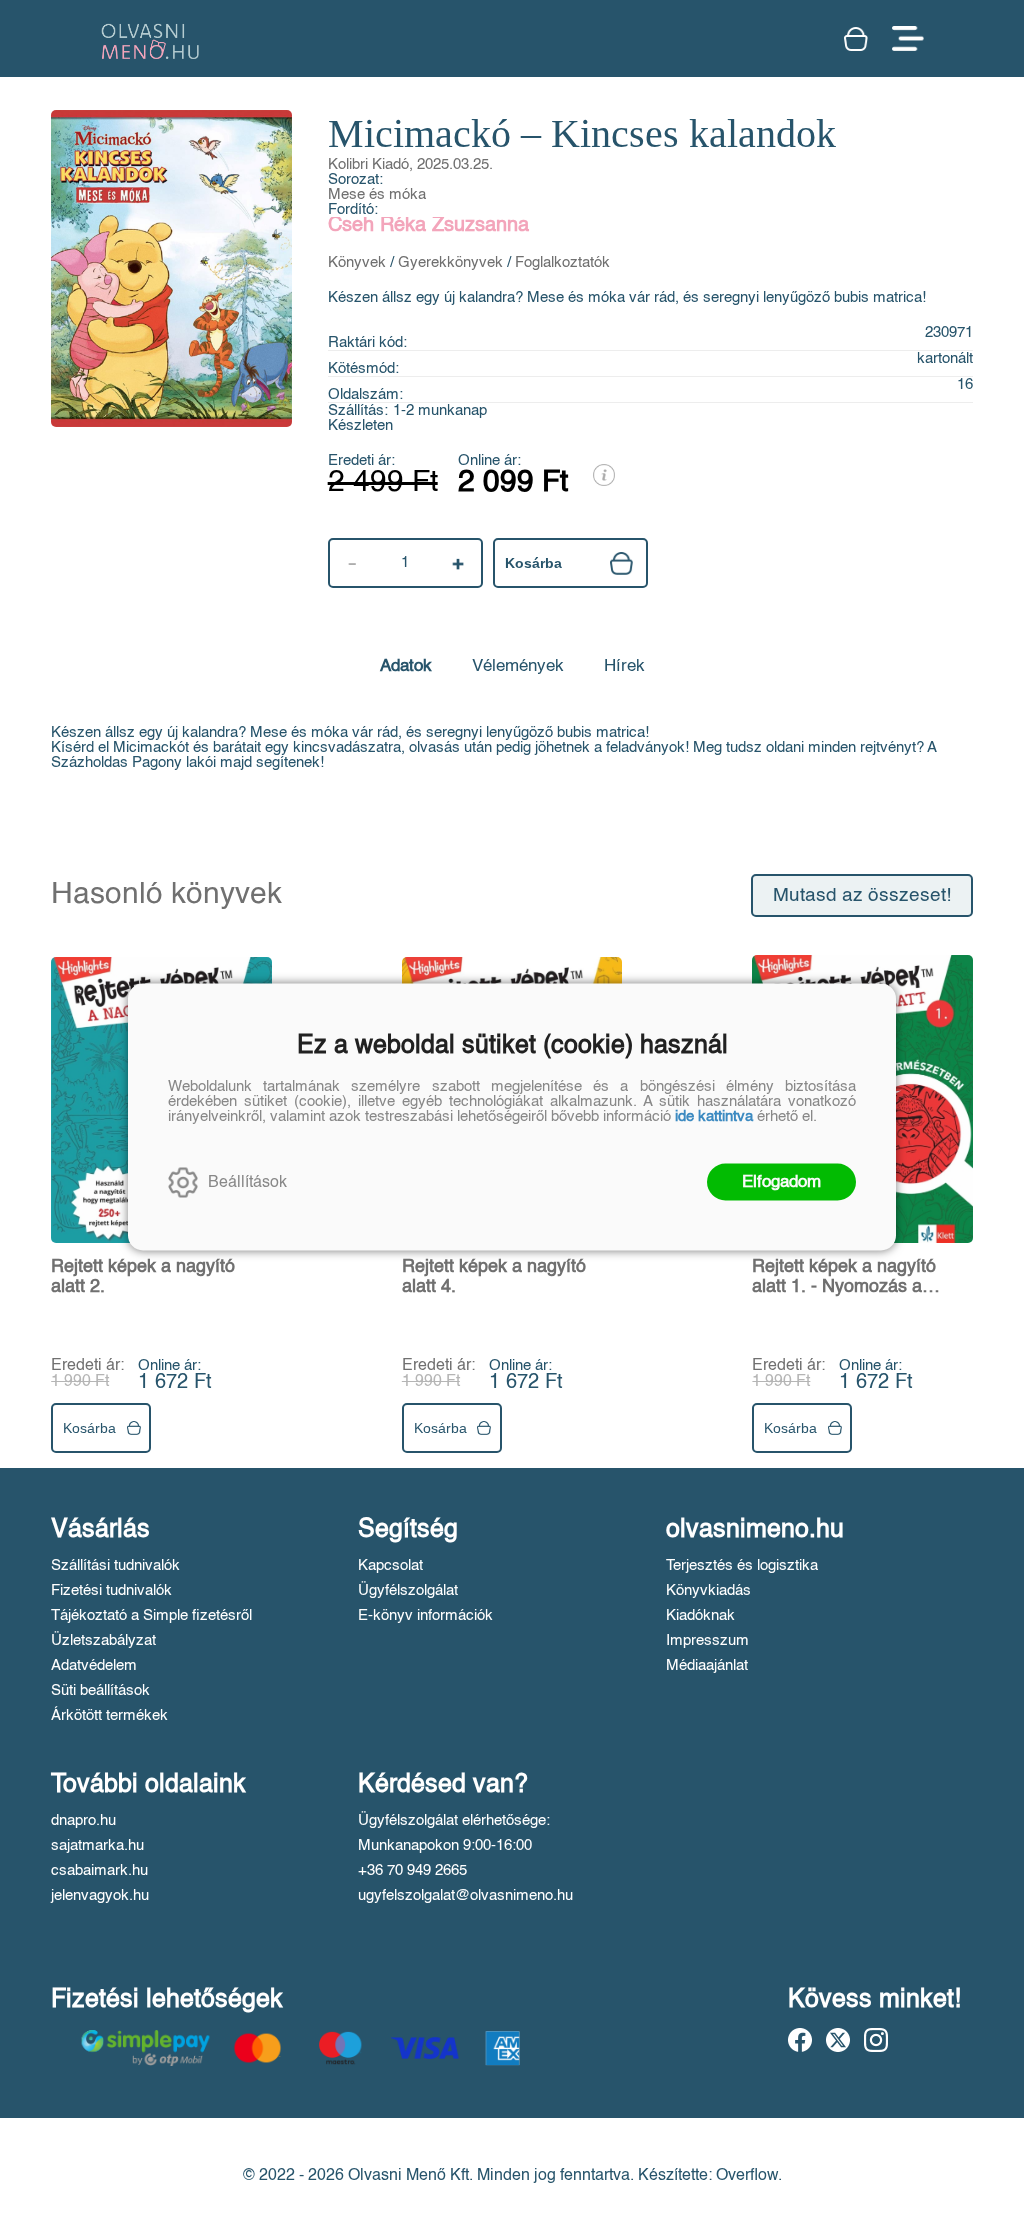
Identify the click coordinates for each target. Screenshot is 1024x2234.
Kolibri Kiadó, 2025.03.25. (410, 164)
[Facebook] (800, 2040)
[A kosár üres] (858, 39)
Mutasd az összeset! (862, 895)
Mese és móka (377, 194)
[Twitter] (838, 2040)
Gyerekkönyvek (450, 262)
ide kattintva (714, 1116)
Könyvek (357, 262)
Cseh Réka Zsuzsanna (428, 226)
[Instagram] (876, 2040)
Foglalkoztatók (562, 262)
